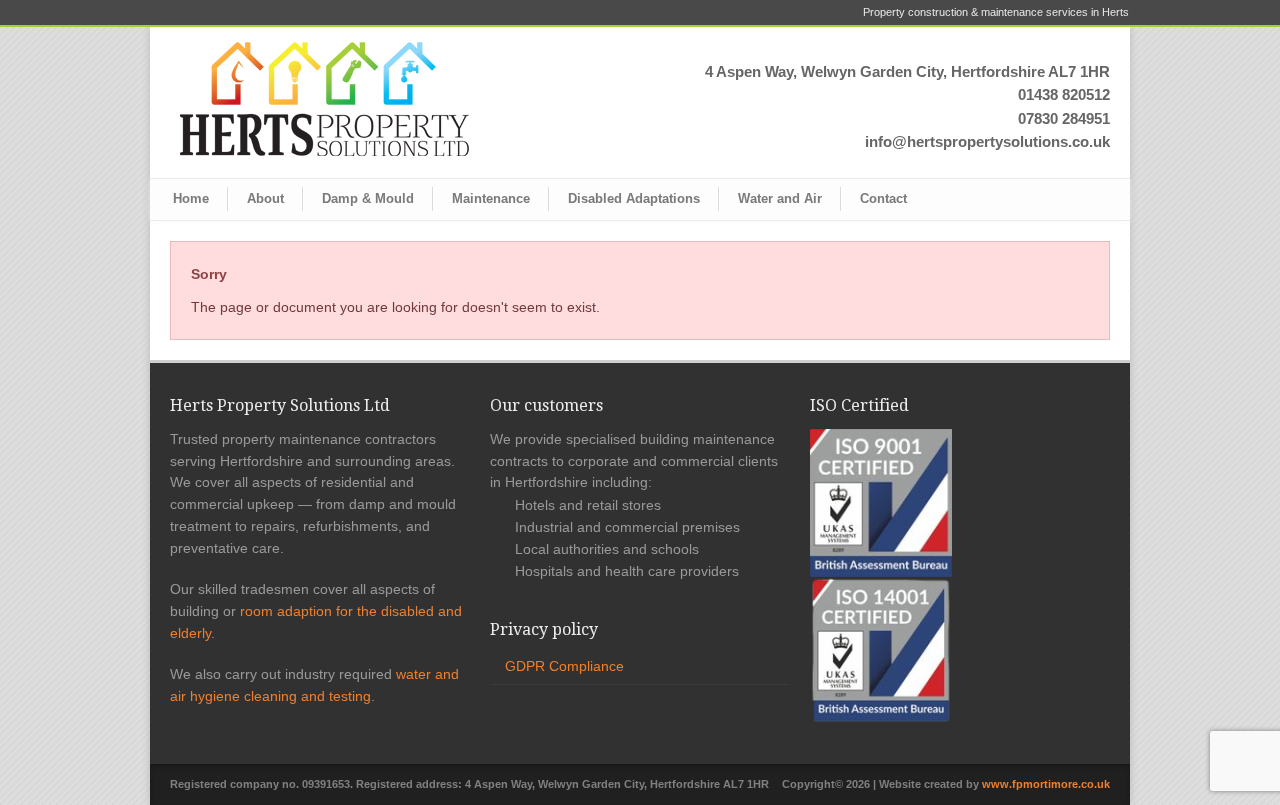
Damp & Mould (368, 198)
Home (191, 198)
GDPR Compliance (564, 666)
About (265, 198)
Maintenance (491, 198)
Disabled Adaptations (634, 198)
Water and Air (780, 198)
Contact (883, 198)
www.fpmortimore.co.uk (1046, 784)
